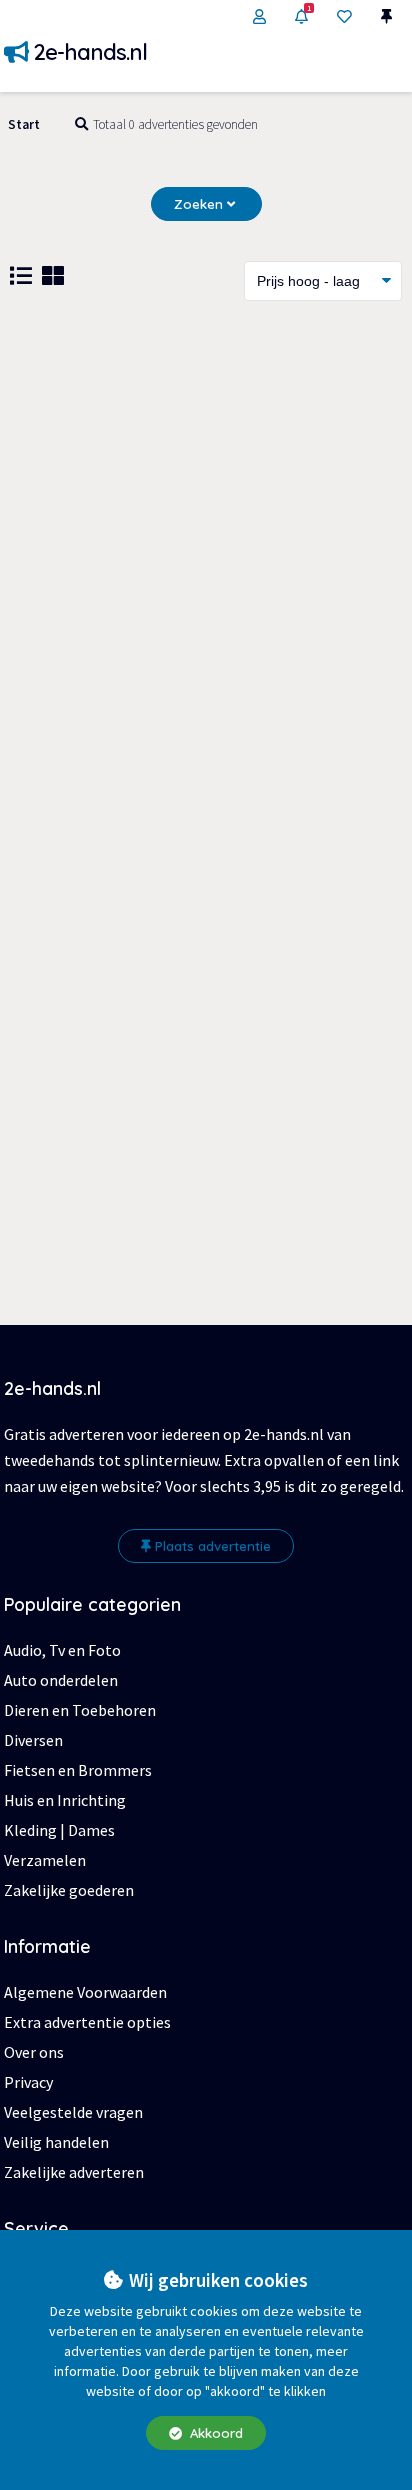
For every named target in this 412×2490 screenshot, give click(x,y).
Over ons (34, 2052)
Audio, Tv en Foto (62, 1650)
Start (24, 124)
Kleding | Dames (59, 1830)
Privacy (28, 2082)
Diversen (33, 1740)
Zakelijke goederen (69, 1890)
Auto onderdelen (61, 1680)
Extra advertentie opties (87, 2022)
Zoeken (200, 204)
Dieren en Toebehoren (80, 1710)
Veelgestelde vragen (73, 2112)
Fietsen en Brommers (78, 1770)
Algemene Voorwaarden (85, 1992)
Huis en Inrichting (65, 1800)
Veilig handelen (56, 2142)
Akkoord (214, 2433)
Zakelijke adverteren (74, 2172)
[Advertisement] (206, 547)
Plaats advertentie (213, 1546)
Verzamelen (45, 1860)
